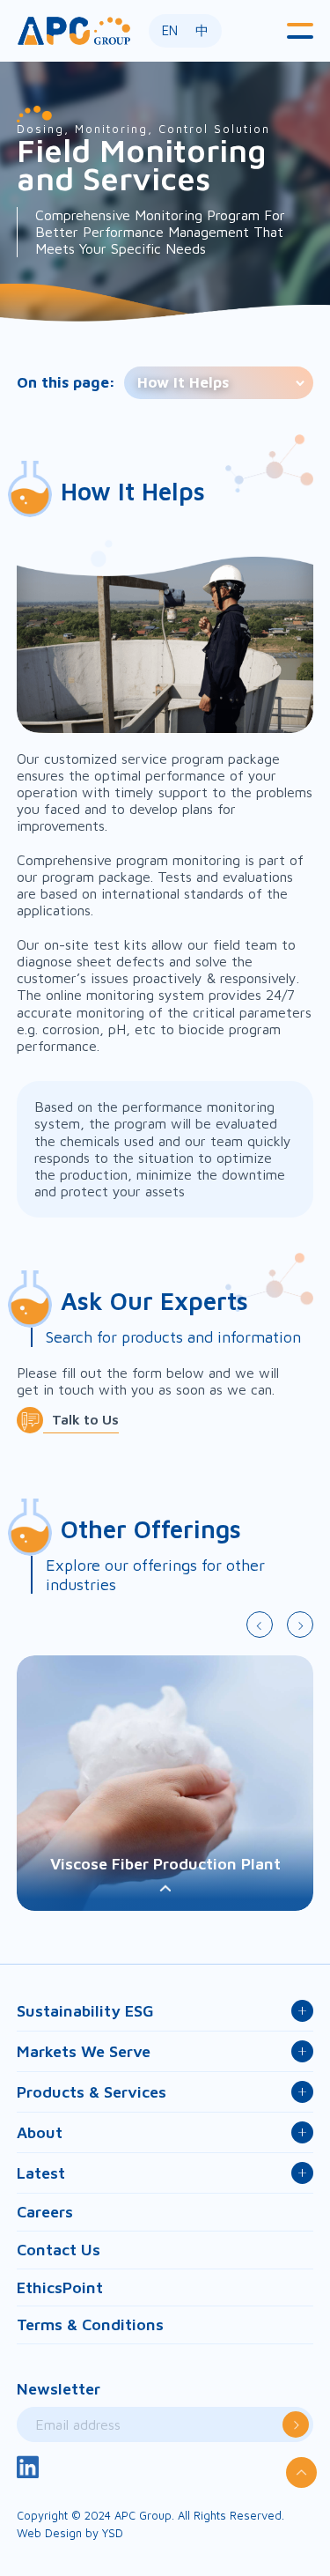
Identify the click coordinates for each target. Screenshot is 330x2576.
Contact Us (59, 2250)
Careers (45, 2212)
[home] (74, 30)
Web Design (49, 2533)
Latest (41, 2173)
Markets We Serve (84, 2051)
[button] (300, 31)
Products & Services (92, 2092)
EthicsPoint (60, 2287)
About (40, 2132)
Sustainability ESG (85, 2011)
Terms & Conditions (90, 2324)
